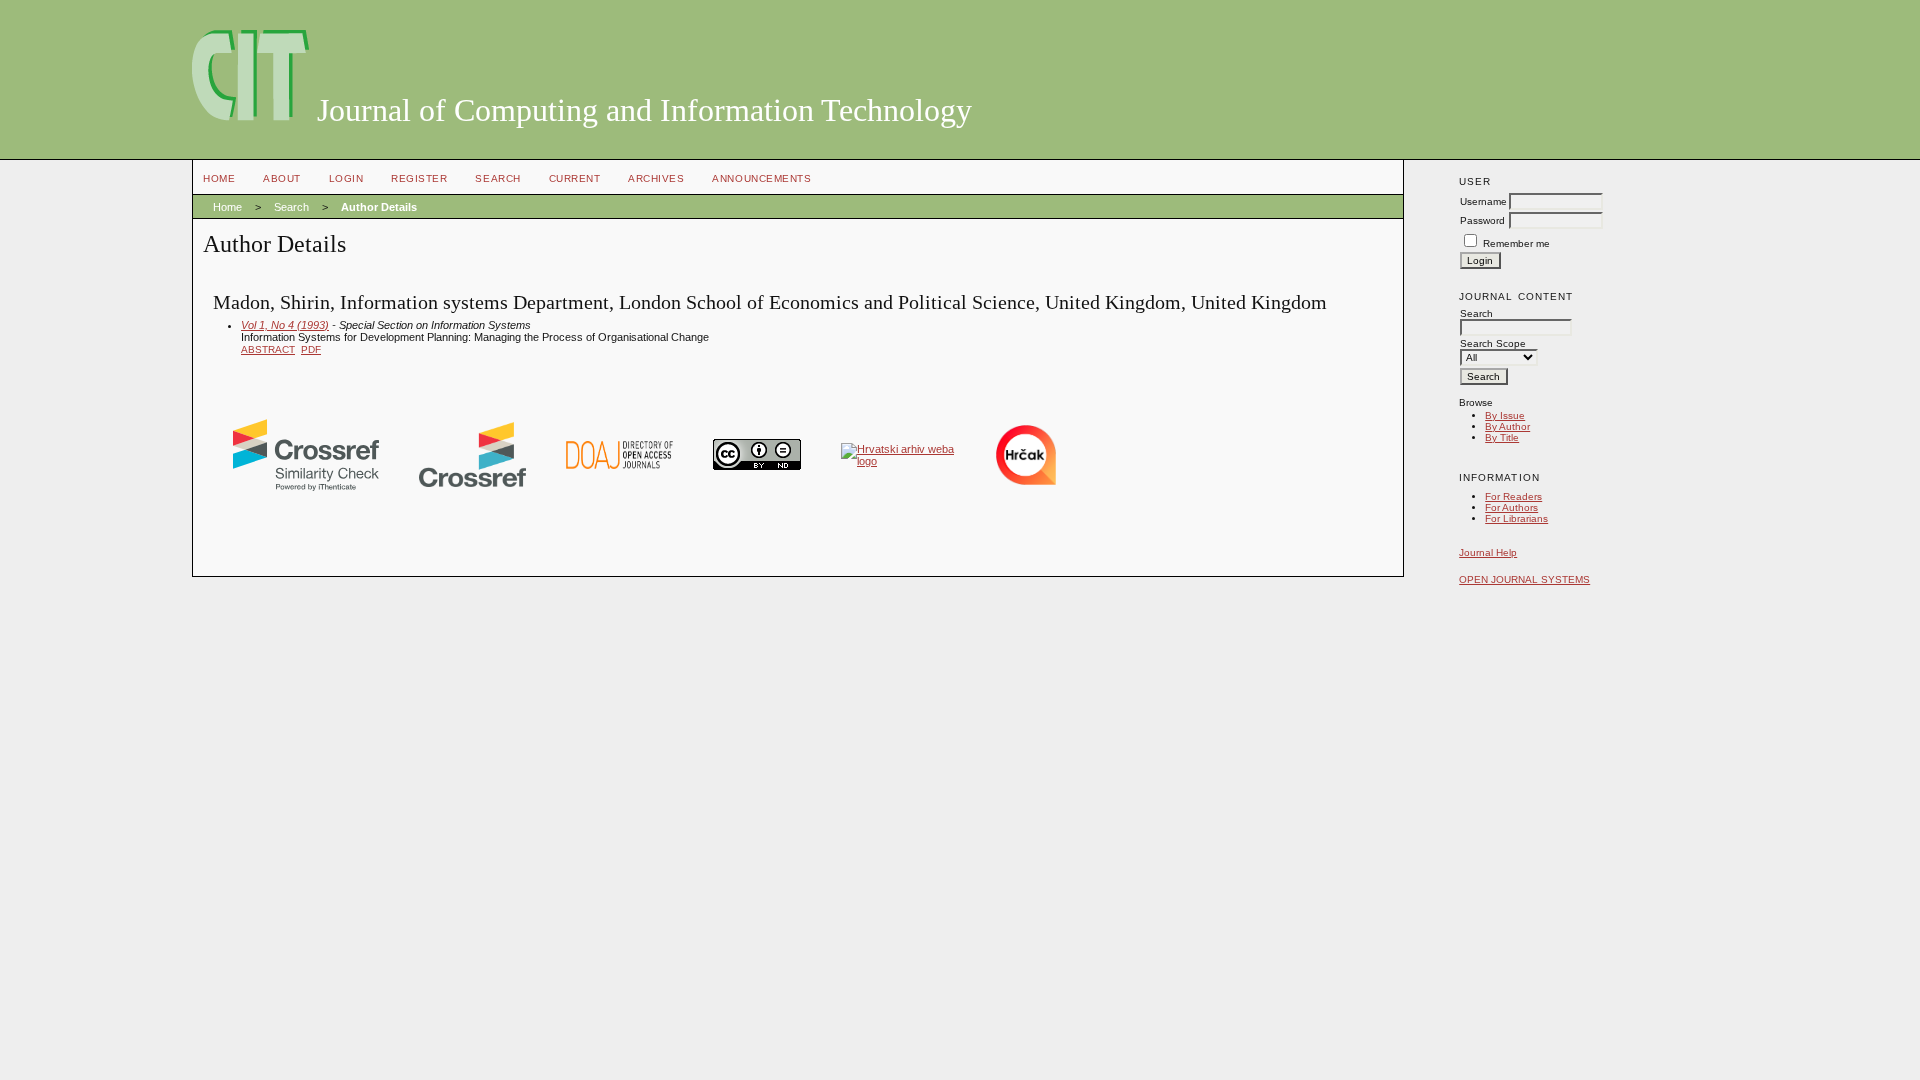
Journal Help (1488, 552)
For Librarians (1516, 518)
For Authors (1511, 507)
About (282, 178)
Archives (656, 178)
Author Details (379, 207)
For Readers (1513, 496)
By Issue (1505, 415)
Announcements (761, 178)
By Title (1502, 437)
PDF (311, 349)
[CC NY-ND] (757, 466)
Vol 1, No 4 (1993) (285, 325)
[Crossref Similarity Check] (306, 487)
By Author (1507, 426)
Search (497, 178)
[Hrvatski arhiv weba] (898, 461)
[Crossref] (472, 483)
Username (1483, 201)
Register (419, 178)
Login (346, 178)
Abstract (268, 349)
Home (219, 178)
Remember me (1516, 243)
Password (1482, 220)
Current (575, 178)
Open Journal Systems (1524, 579)
